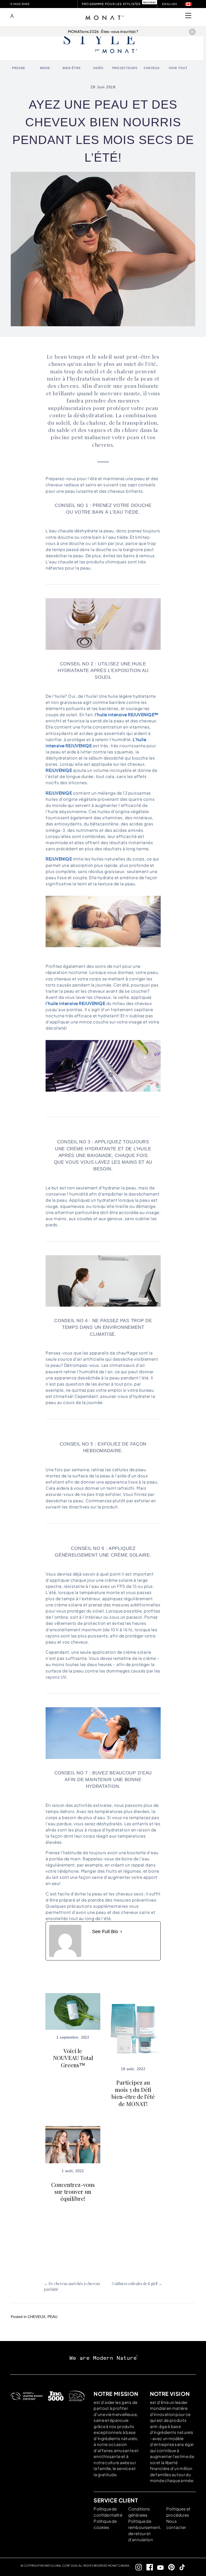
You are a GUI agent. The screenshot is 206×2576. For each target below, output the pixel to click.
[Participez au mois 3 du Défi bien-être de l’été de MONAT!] (133, 2027)
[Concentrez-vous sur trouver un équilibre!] (73, 2144)
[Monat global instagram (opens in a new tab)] (137, 2567)
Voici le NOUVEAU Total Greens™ (73, 2058)
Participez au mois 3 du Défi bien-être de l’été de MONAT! (133, 2093)
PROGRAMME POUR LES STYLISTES (111, 4)
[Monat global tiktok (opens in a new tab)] (180, 2567)
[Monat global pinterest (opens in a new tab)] (169, 2567)
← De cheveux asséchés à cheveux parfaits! (72, 2286)
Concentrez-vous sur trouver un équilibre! (73, 2192)
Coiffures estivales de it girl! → (137, 2284)
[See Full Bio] (121, 1932)
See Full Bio (105, 1932)
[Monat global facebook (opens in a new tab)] (147, 2567)
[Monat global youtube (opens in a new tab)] (158, 2567)
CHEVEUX (36, 2317)
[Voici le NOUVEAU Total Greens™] (73, 2011)
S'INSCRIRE (21, 4)
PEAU (52, 2317)
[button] (188, 4)
